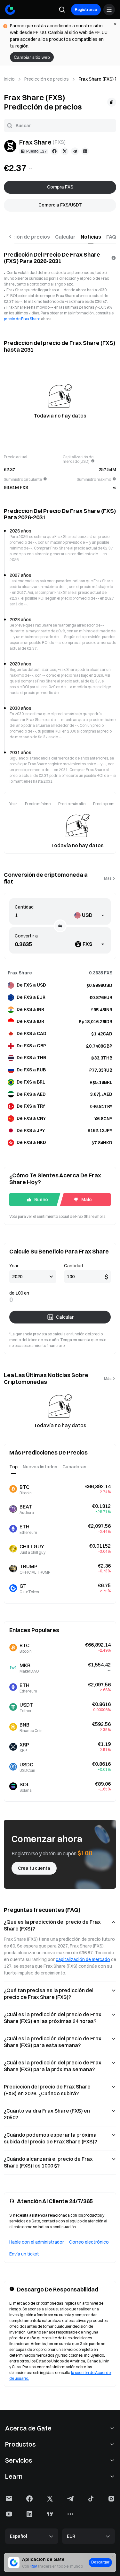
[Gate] (10, 10)
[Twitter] (65, 151)
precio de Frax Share (22, 319)
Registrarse (86, 9)
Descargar (100, 2562)
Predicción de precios (47, 79)
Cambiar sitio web (32, 57)
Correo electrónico (89, 2242)
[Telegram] (75, 151)
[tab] (65, 237)
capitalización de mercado (83, 1959)
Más (108, 878)
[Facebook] (54, 151)
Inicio (9, 79)
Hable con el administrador (37, 2242)
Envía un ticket (24, 2254)
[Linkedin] (85, 151)
